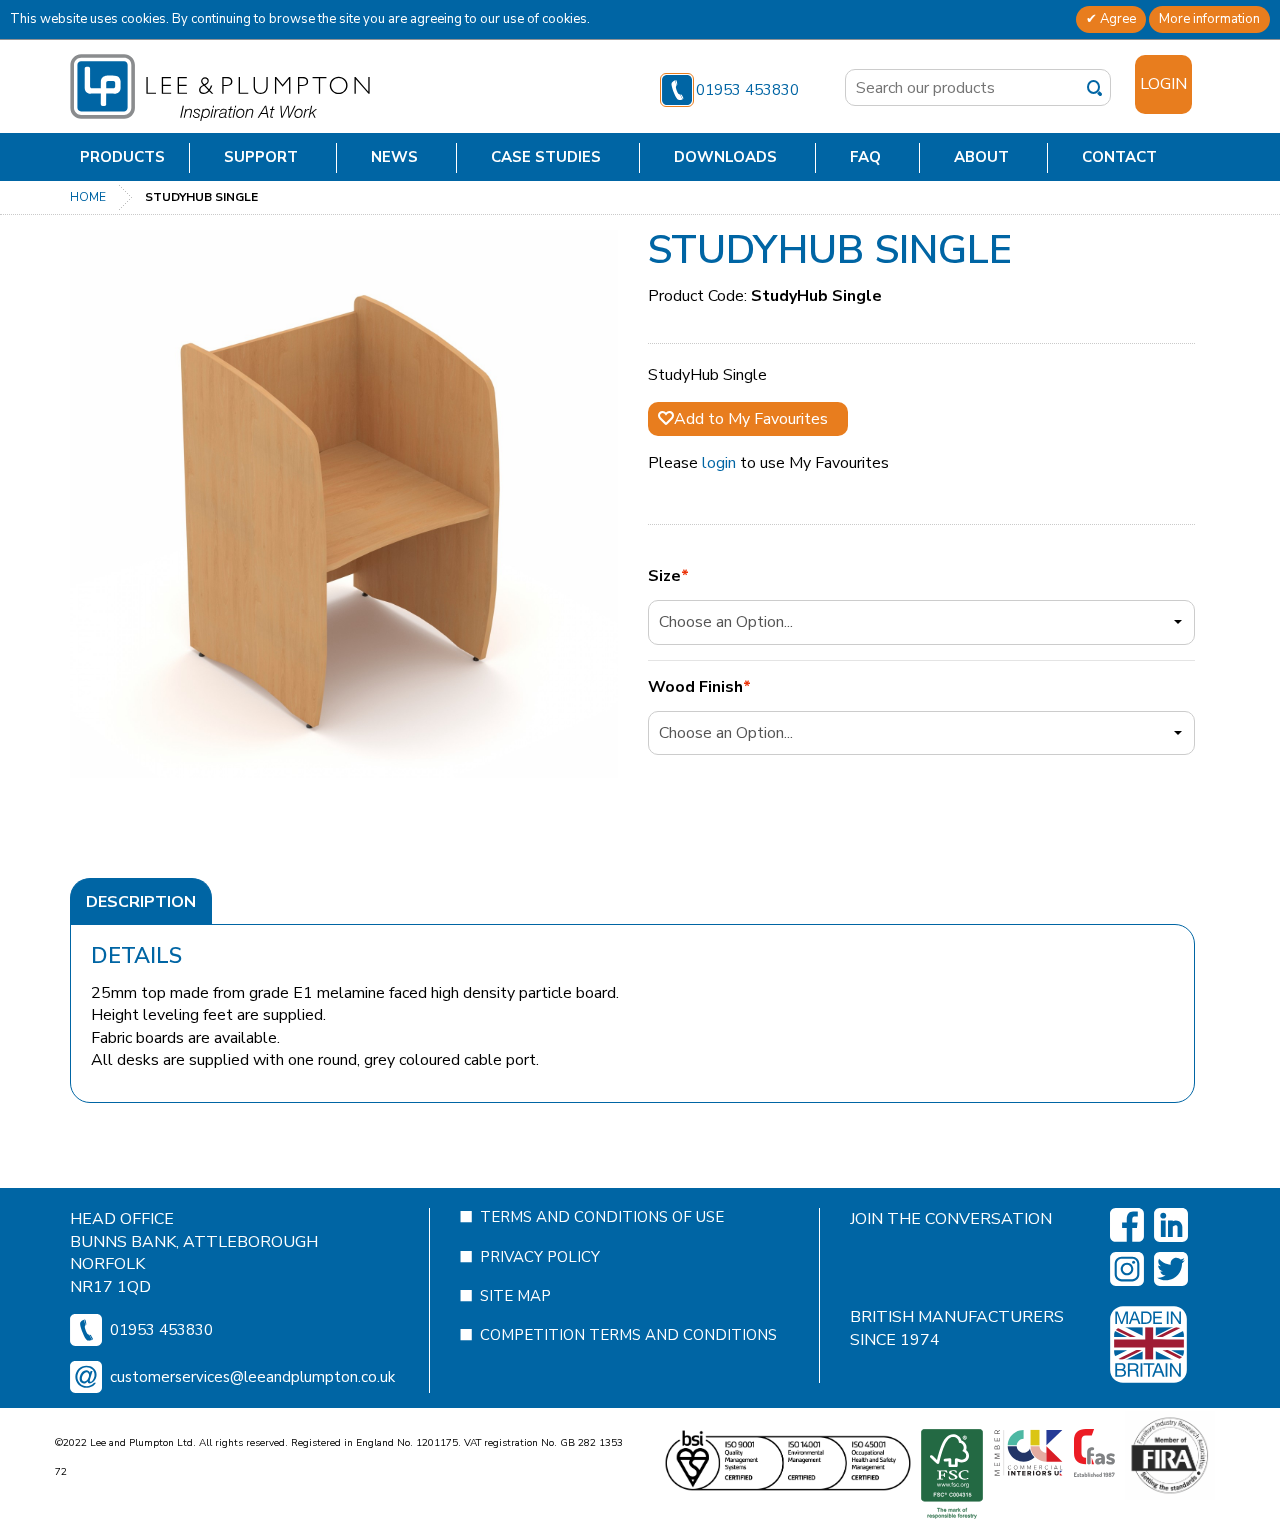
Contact (1119, 157)
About (981, 157)
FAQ (865, 157)
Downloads (725, 157)
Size (664, 576)
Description (141, 902)
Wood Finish (695, 687)
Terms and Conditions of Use (602, 1217)
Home (88, 197)
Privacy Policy (540, 1257)
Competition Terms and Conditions (628, 1335)
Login (1163, 84)
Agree (1116, 19)
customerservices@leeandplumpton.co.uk (252, 1377)
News (394, 157)
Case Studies (546, 157)
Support (261, 157)
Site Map (515, 1296)
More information (1209, 19)
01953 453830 (747, 90)
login (719, 463)
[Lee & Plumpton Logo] (220, 87)
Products (122, 157)
